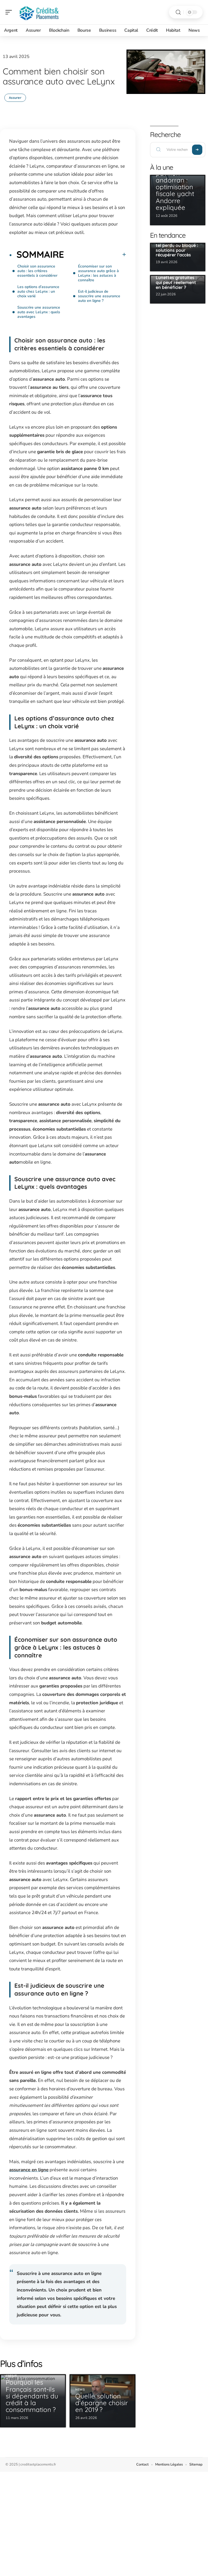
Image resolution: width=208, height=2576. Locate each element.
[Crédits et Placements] (39, 12)
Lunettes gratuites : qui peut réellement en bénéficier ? (176, 282)
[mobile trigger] (10, 12)
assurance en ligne (29, 2170)
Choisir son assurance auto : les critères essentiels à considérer (37, 271)
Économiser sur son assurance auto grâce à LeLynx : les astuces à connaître (98, 273)
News (80, 2390)
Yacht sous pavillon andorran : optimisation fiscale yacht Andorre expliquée (175, 187)
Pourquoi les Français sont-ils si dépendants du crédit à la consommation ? (32, 2396)
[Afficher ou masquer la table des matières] (95, 254)
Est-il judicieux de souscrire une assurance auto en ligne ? (99, 296)
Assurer (15, 98)
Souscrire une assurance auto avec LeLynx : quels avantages (39, 312)
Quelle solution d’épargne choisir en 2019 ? (102, 2403)
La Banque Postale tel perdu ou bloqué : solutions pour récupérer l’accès (177, 248)
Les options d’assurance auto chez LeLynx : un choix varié (38, 291)
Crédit (11, 2376)
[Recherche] (178, 12)
